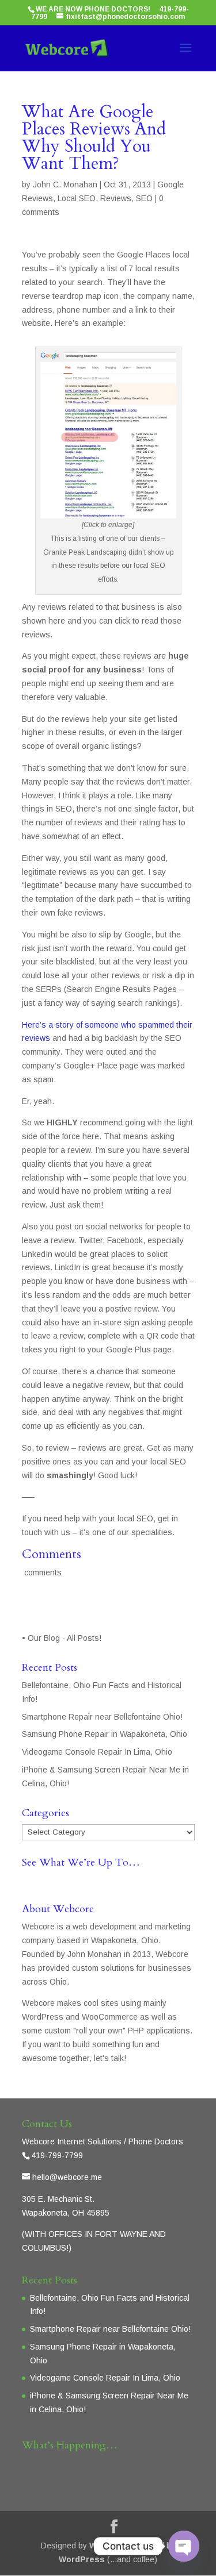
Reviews (116, 198)
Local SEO (77, 198)
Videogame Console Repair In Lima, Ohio (97, 1752)
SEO (144, 198)
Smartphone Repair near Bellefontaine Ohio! (102, 1717)
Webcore (107, 2546)
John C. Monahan (65, 184)
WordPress (82, 2559)
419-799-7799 (57, 2155)
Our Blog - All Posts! (66, 1638)
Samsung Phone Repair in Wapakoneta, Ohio (105, 1734)
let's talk (109, 2058)
